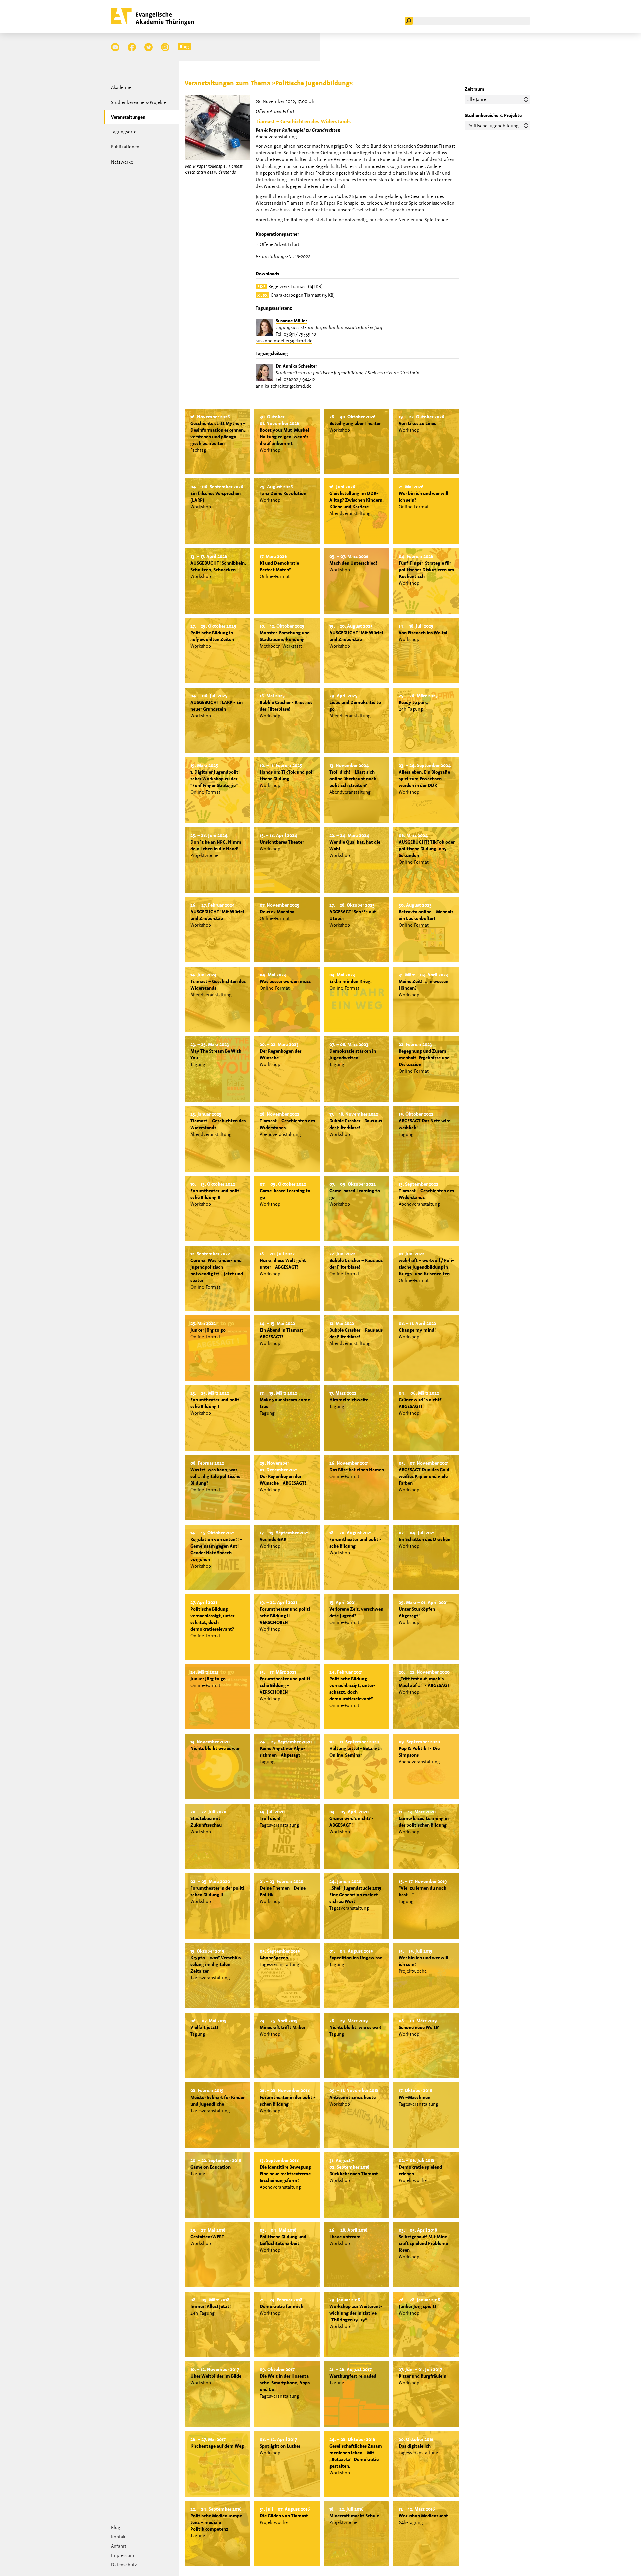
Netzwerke (122, 162)
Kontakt (119, 2537)
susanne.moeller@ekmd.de (284, 341)
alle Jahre (477, 99)
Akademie (121, 87)
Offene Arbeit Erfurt (280, 244)
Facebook (132, 47)
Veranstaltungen (128, 117)
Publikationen (125, 147)
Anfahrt (119, 2546)
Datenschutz (124, 2565)
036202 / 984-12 (299, 379)
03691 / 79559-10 (300, 334)
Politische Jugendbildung (493, 126)
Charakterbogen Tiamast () (296, 295)
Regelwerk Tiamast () (290, 286)
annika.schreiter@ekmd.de (284, 386)
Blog (184, 46)
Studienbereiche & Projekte (139, 102)
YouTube (115, 47)
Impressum (123, 2555)
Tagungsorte (124, 132)
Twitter (148, 47)
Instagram (165, 47)
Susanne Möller (291, 321)
